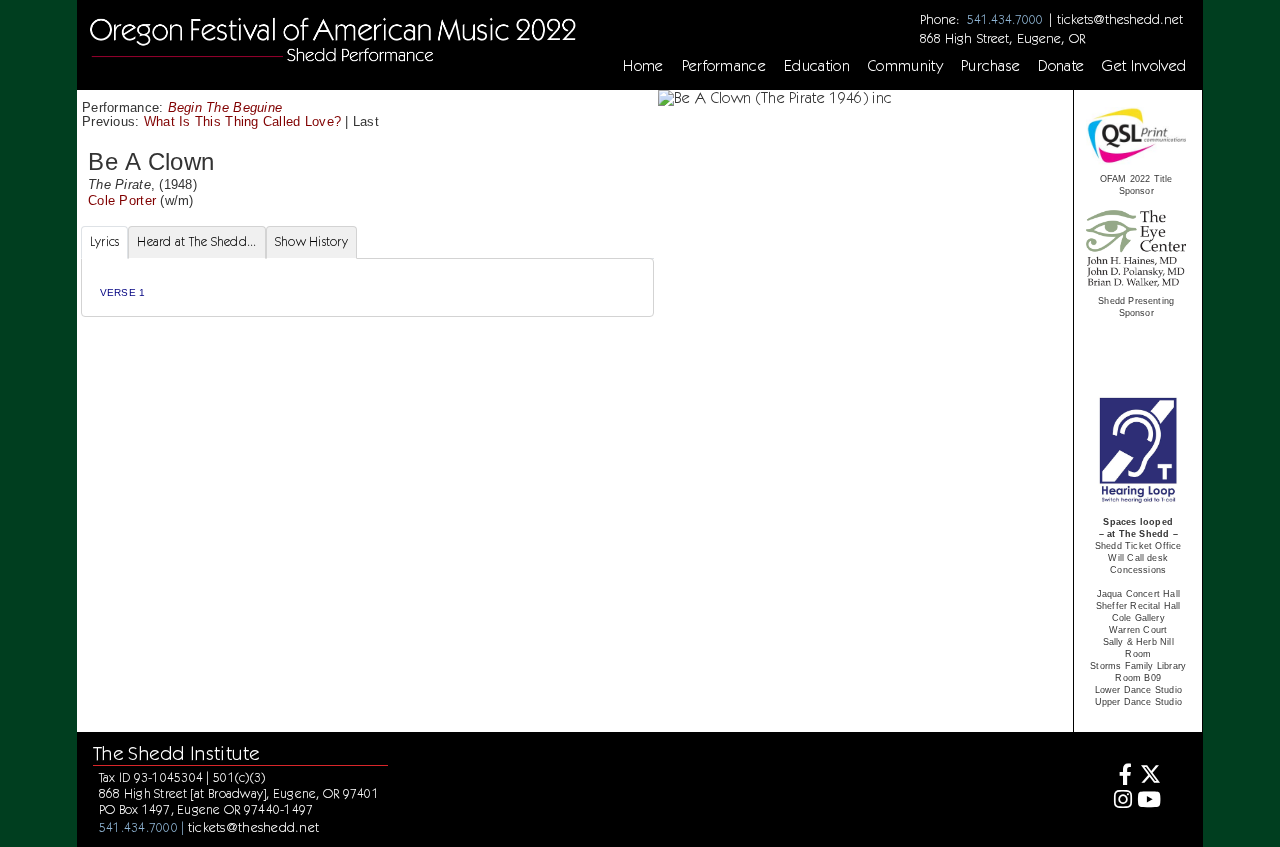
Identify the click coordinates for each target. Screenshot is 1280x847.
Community (905, 66)
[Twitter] (1149, 776)
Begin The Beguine (225, 107)
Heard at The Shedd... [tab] (196, 241)
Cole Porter (122, 200)
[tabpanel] (367, 287)
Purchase (991, 66)
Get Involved (1144, 66)
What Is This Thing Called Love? (245, 121)
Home (643, 66)
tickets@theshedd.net (1120, 19)
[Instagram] (1119, 801)
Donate (1061, 66)
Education (817, 66)
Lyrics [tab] (105, 241)
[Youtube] (1149, 801)
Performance (724, 66)
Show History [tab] (311, 241)
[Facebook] (1119, 776)
